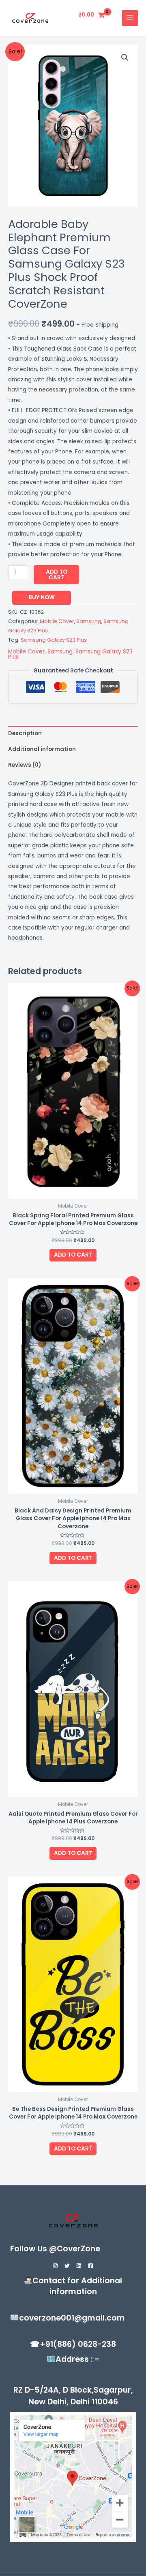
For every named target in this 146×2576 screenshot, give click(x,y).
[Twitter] (67, 2266)
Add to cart (57, 575)
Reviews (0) (25, 765)
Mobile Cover (57, 621)
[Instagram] (55, 2266)
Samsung (89, 621)
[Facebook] (91, 2266)
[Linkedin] (79, 2266)
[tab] (73, 734)
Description (25, 733)
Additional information (42, 749)
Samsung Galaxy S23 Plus (54, 640)
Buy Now (42, 597)
